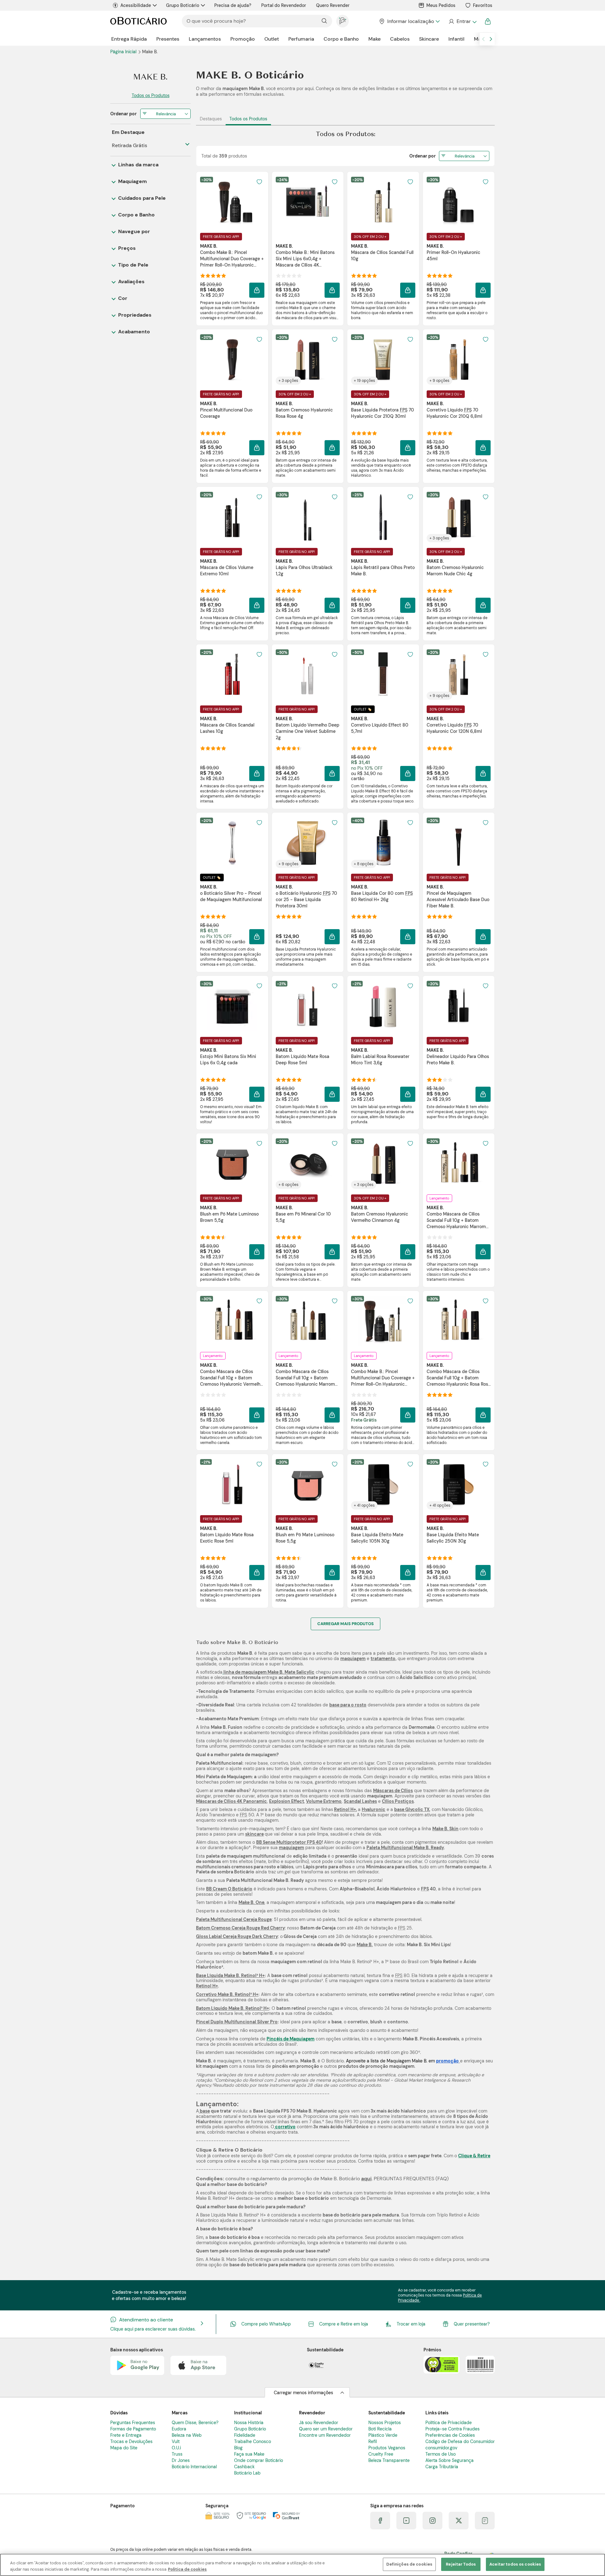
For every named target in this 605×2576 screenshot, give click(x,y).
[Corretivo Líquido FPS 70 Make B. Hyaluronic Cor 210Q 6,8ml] (458, 359)
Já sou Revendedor (319, 2423)
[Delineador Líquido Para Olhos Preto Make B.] (458, 1006)
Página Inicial (124, 52)
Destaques (211, 119)
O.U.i (176, 2448)
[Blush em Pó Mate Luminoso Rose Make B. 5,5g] (308, 1484)
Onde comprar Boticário (259, 2460)
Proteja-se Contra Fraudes (452, 2429)
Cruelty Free (381, 2454)
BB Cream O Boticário (229, 1889)
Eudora (179, 2429)
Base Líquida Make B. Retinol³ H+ (230, 1975)
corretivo (285, 2127)
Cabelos (400, 39)
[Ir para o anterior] (483, 39)
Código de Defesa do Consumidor (460, 2441)
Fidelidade (245, 2435)
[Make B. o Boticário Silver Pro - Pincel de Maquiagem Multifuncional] (232, 843)
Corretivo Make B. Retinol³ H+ (227, 1994)
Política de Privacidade (449, 2423)
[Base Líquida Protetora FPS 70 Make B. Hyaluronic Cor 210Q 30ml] (383, 359)
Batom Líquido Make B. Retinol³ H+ (233, 2008)
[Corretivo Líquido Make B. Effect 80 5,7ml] (383, 675)
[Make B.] (150, 77)
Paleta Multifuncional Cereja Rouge (234, 1919)
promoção (447, 2061)
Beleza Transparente (389, 2460)
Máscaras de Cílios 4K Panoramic (231, 1801)
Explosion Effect (287, 1801)
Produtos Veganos (387, 2448)
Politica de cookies (187, 2569)
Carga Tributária (442, 2467)
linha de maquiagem (245, 1672)
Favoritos (483, 5)
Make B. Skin (445, 1829)
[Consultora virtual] (343, 21)
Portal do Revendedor (284, 5)
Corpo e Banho (341, 39)
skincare (254, 1834)
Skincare (429, 39)
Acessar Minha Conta (462, 21)
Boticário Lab (247, 2473)
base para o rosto (348, 1705)
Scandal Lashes (360, 1801)
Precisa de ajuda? (233, 5)
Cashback (244, 2467)
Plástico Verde (383, 2435)
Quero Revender (333, 5)
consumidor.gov (441, 2448)
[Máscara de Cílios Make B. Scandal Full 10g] (383, 202)
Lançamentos (205, 39)
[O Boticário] (138, 21)
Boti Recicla (380, 2429)
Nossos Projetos (385, 2423)
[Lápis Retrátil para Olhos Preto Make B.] (383, 517)
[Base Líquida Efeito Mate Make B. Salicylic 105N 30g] (383, 1484)
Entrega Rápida (129, 39)
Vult (176, 2441)
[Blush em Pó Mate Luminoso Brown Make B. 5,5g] (232, 1164)
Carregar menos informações (303, 2393)
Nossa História (249, 2423)
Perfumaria (301, 39)
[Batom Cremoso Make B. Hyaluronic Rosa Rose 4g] (308, 359)
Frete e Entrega (126, 2435)
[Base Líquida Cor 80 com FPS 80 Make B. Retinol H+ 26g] (383, 843)
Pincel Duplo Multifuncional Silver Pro (237, 2022)
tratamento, (383, 1659)
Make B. (365, 1945)
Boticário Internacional (194, 2467)
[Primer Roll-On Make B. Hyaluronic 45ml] (458, 202)
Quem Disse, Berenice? (195, 2423)
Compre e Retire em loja (344, 2324)
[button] (259, 182)
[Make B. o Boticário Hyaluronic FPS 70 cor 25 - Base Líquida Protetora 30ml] (308, 843)
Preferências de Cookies (450, 2435)
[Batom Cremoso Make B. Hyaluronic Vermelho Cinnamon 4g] (383, 1164)
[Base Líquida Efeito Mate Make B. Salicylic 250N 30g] (458, 1484)
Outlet (272, 39)
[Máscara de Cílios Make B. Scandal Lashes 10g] (232, 675)
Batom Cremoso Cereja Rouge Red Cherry (240, 1928)
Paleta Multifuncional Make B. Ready (405, 1848)
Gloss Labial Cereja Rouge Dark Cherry (237, 1936)
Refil (373, 2441)
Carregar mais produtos (346, 1624)
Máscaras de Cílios (393, 1791)
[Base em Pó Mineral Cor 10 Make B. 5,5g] (308, 1164)
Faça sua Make (249, 2454)
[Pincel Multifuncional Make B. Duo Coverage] (232, 359)
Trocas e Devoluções (131, 2441)
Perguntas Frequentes (133, 2423)
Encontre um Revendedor (325, 2435)
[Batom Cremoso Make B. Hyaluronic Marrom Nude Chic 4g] (458, 517)
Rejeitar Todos (461, 2564)
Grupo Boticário (183, 5)
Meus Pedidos (441, 5)
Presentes (168, 39)
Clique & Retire (474, 2156)
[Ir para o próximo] (491, 39)
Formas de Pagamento (133, 2429)
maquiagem (353, 1659)
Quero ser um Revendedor (326, 2429)
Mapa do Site (124, 2448)
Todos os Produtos (248, 119)
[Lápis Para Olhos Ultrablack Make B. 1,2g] (308, 517)
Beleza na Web (187, 2435)
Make (375, 39)
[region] (302, 2565)
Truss (177, 2454)
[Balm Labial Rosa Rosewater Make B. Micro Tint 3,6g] (383, 1006)
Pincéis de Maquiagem (291, 2039)
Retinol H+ (345, 1809)
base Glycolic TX (412, 1809)
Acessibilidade (136, 5)
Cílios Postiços (398, 1801)
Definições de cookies (409, 2564)
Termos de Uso (441, 2454)
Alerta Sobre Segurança (449, 2460)
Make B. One (251, 1902)
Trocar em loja (411, 2324)
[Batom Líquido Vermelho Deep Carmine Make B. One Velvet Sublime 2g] (308, 675)
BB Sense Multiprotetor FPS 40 (289, 1842)
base (204, 2111)
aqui (366, 2179)
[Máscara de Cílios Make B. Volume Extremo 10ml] (232, 517)
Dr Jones (181, 2460)
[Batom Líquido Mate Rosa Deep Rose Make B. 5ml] (308, 1006)
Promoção (243, 39)
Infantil (456, 39)
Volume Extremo (324, 1801)
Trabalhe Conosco (253, 2441)
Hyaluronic (374, 1809)
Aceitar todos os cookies (515, 2564)
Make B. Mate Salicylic (291, 1672)
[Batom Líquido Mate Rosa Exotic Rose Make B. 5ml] (232, 1484)
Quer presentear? (472, 2324)
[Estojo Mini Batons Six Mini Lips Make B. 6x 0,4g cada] (232, 1006)
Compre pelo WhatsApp (266, 2324)
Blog (238, 2448)
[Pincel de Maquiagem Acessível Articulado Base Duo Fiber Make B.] (458, 843)
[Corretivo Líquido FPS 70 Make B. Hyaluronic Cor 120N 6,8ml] (458, 675)
